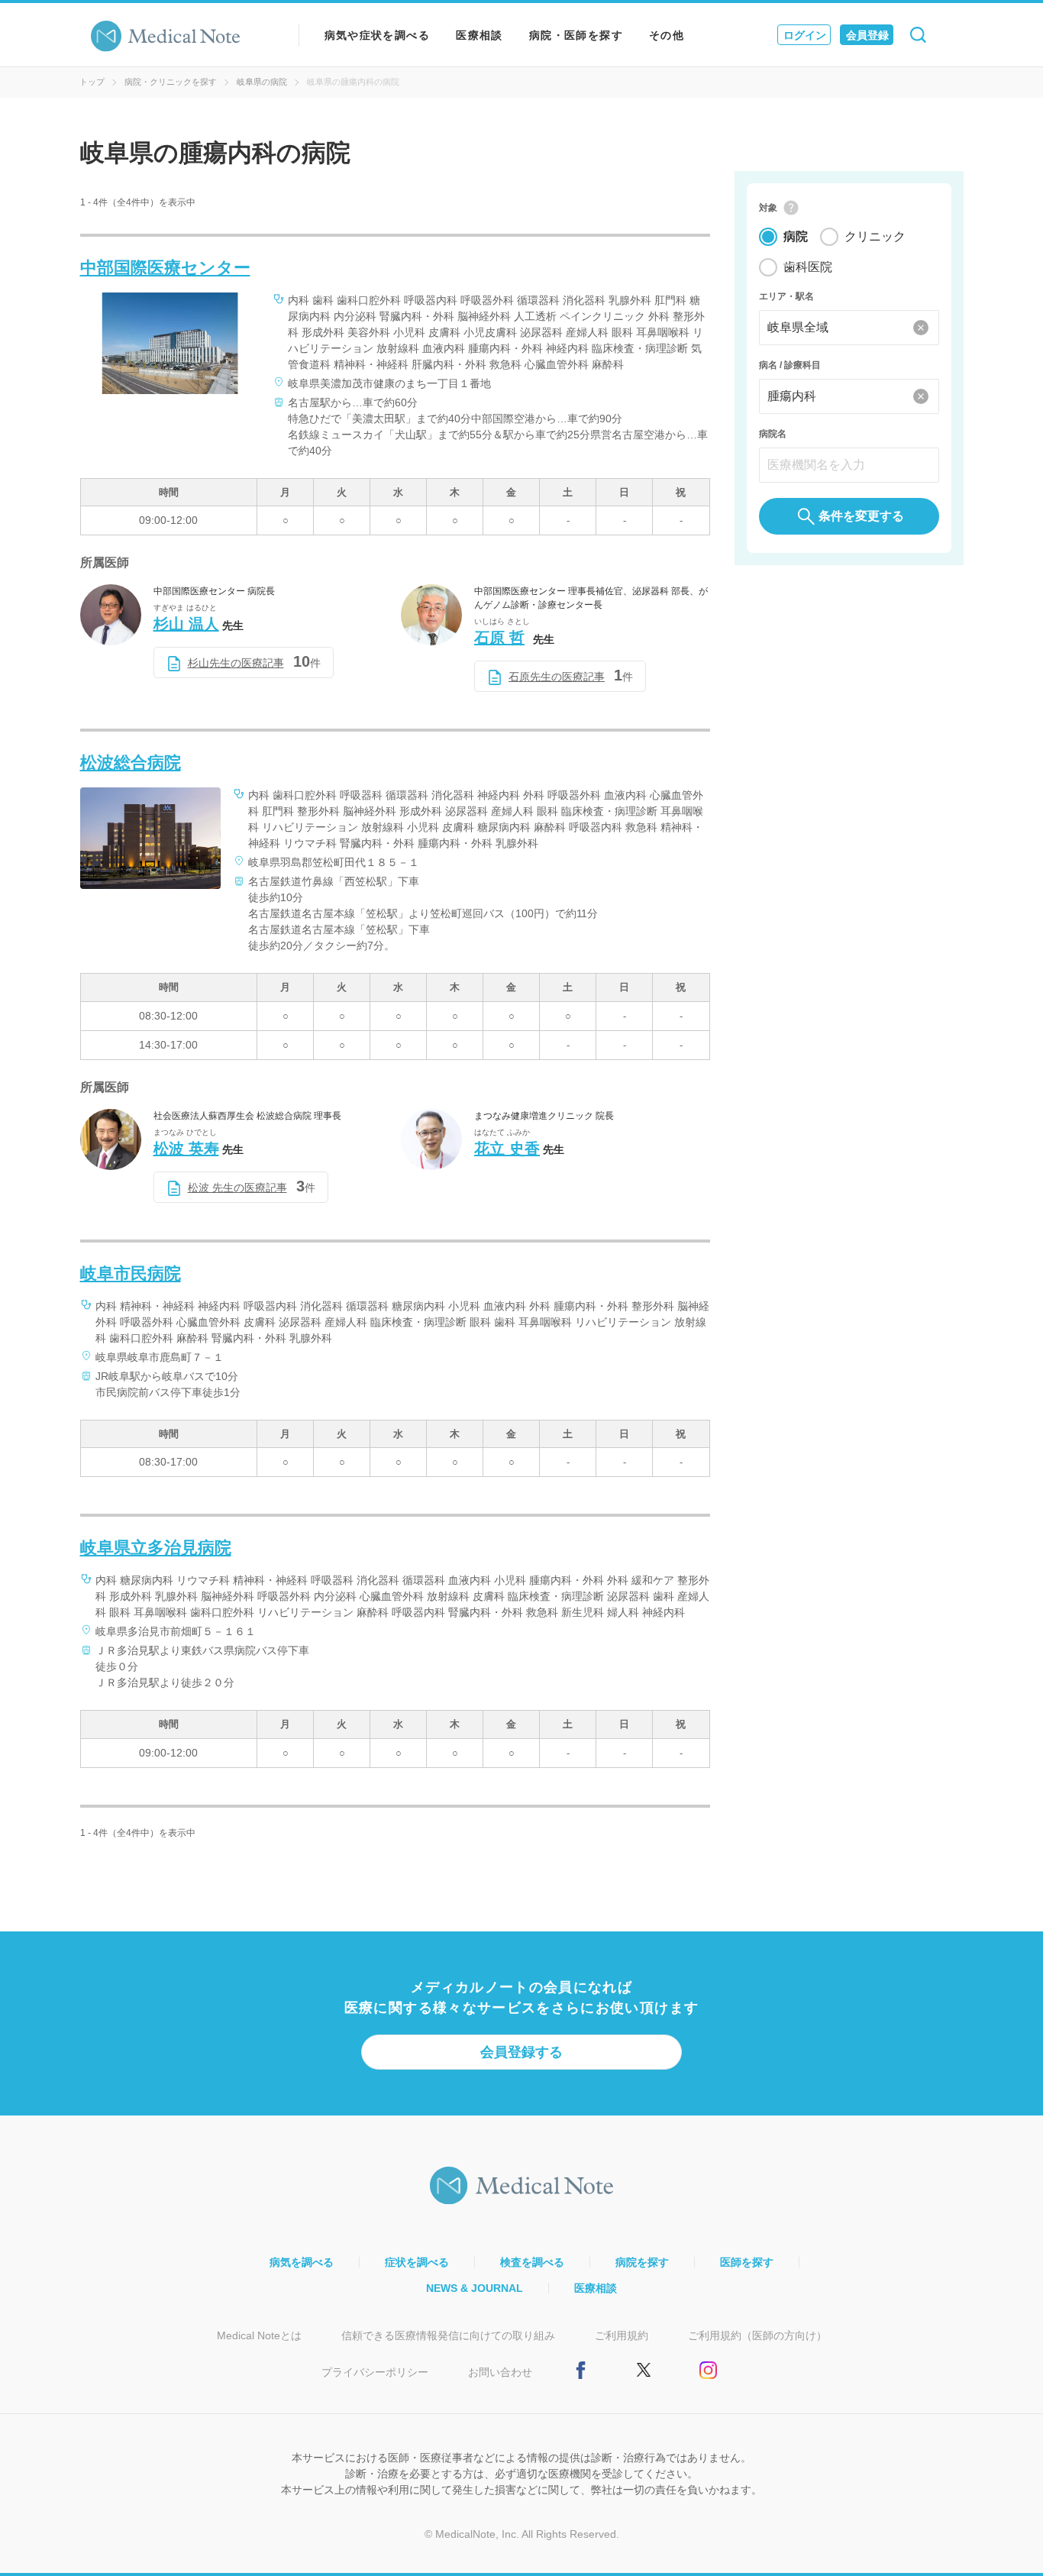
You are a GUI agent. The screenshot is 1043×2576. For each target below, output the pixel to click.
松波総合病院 (131, 763)
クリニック (875, 236)
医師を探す (747, 2262)
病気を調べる (302, 2262)
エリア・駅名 (786, 296)
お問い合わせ (500, 2372)
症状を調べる (417, 2262)
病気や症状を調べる (378, 35)
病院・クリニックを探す (171, 82)
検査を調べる (532, 2262)
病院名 (773, 434)
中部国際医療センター (165, 268)
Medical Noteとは (259, 2335)
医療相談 (480, 35)
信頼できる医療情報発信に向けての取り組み (448, 2335)
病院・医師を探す (576, 35)
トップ (92, 82)
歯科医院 (808, 267)
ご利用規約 (622, 2335)
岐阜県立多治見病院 (156, 1548)
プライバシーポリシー (375, 2372)
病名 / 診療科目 (790, 365)
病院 (796, 236)
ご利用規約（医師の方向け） (757, 2335)
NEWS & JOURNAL (475, 2288)
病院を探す (642, 2262)
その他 (667, 35)
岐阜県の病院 (262, 82)
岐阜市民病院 (131, 1273)
